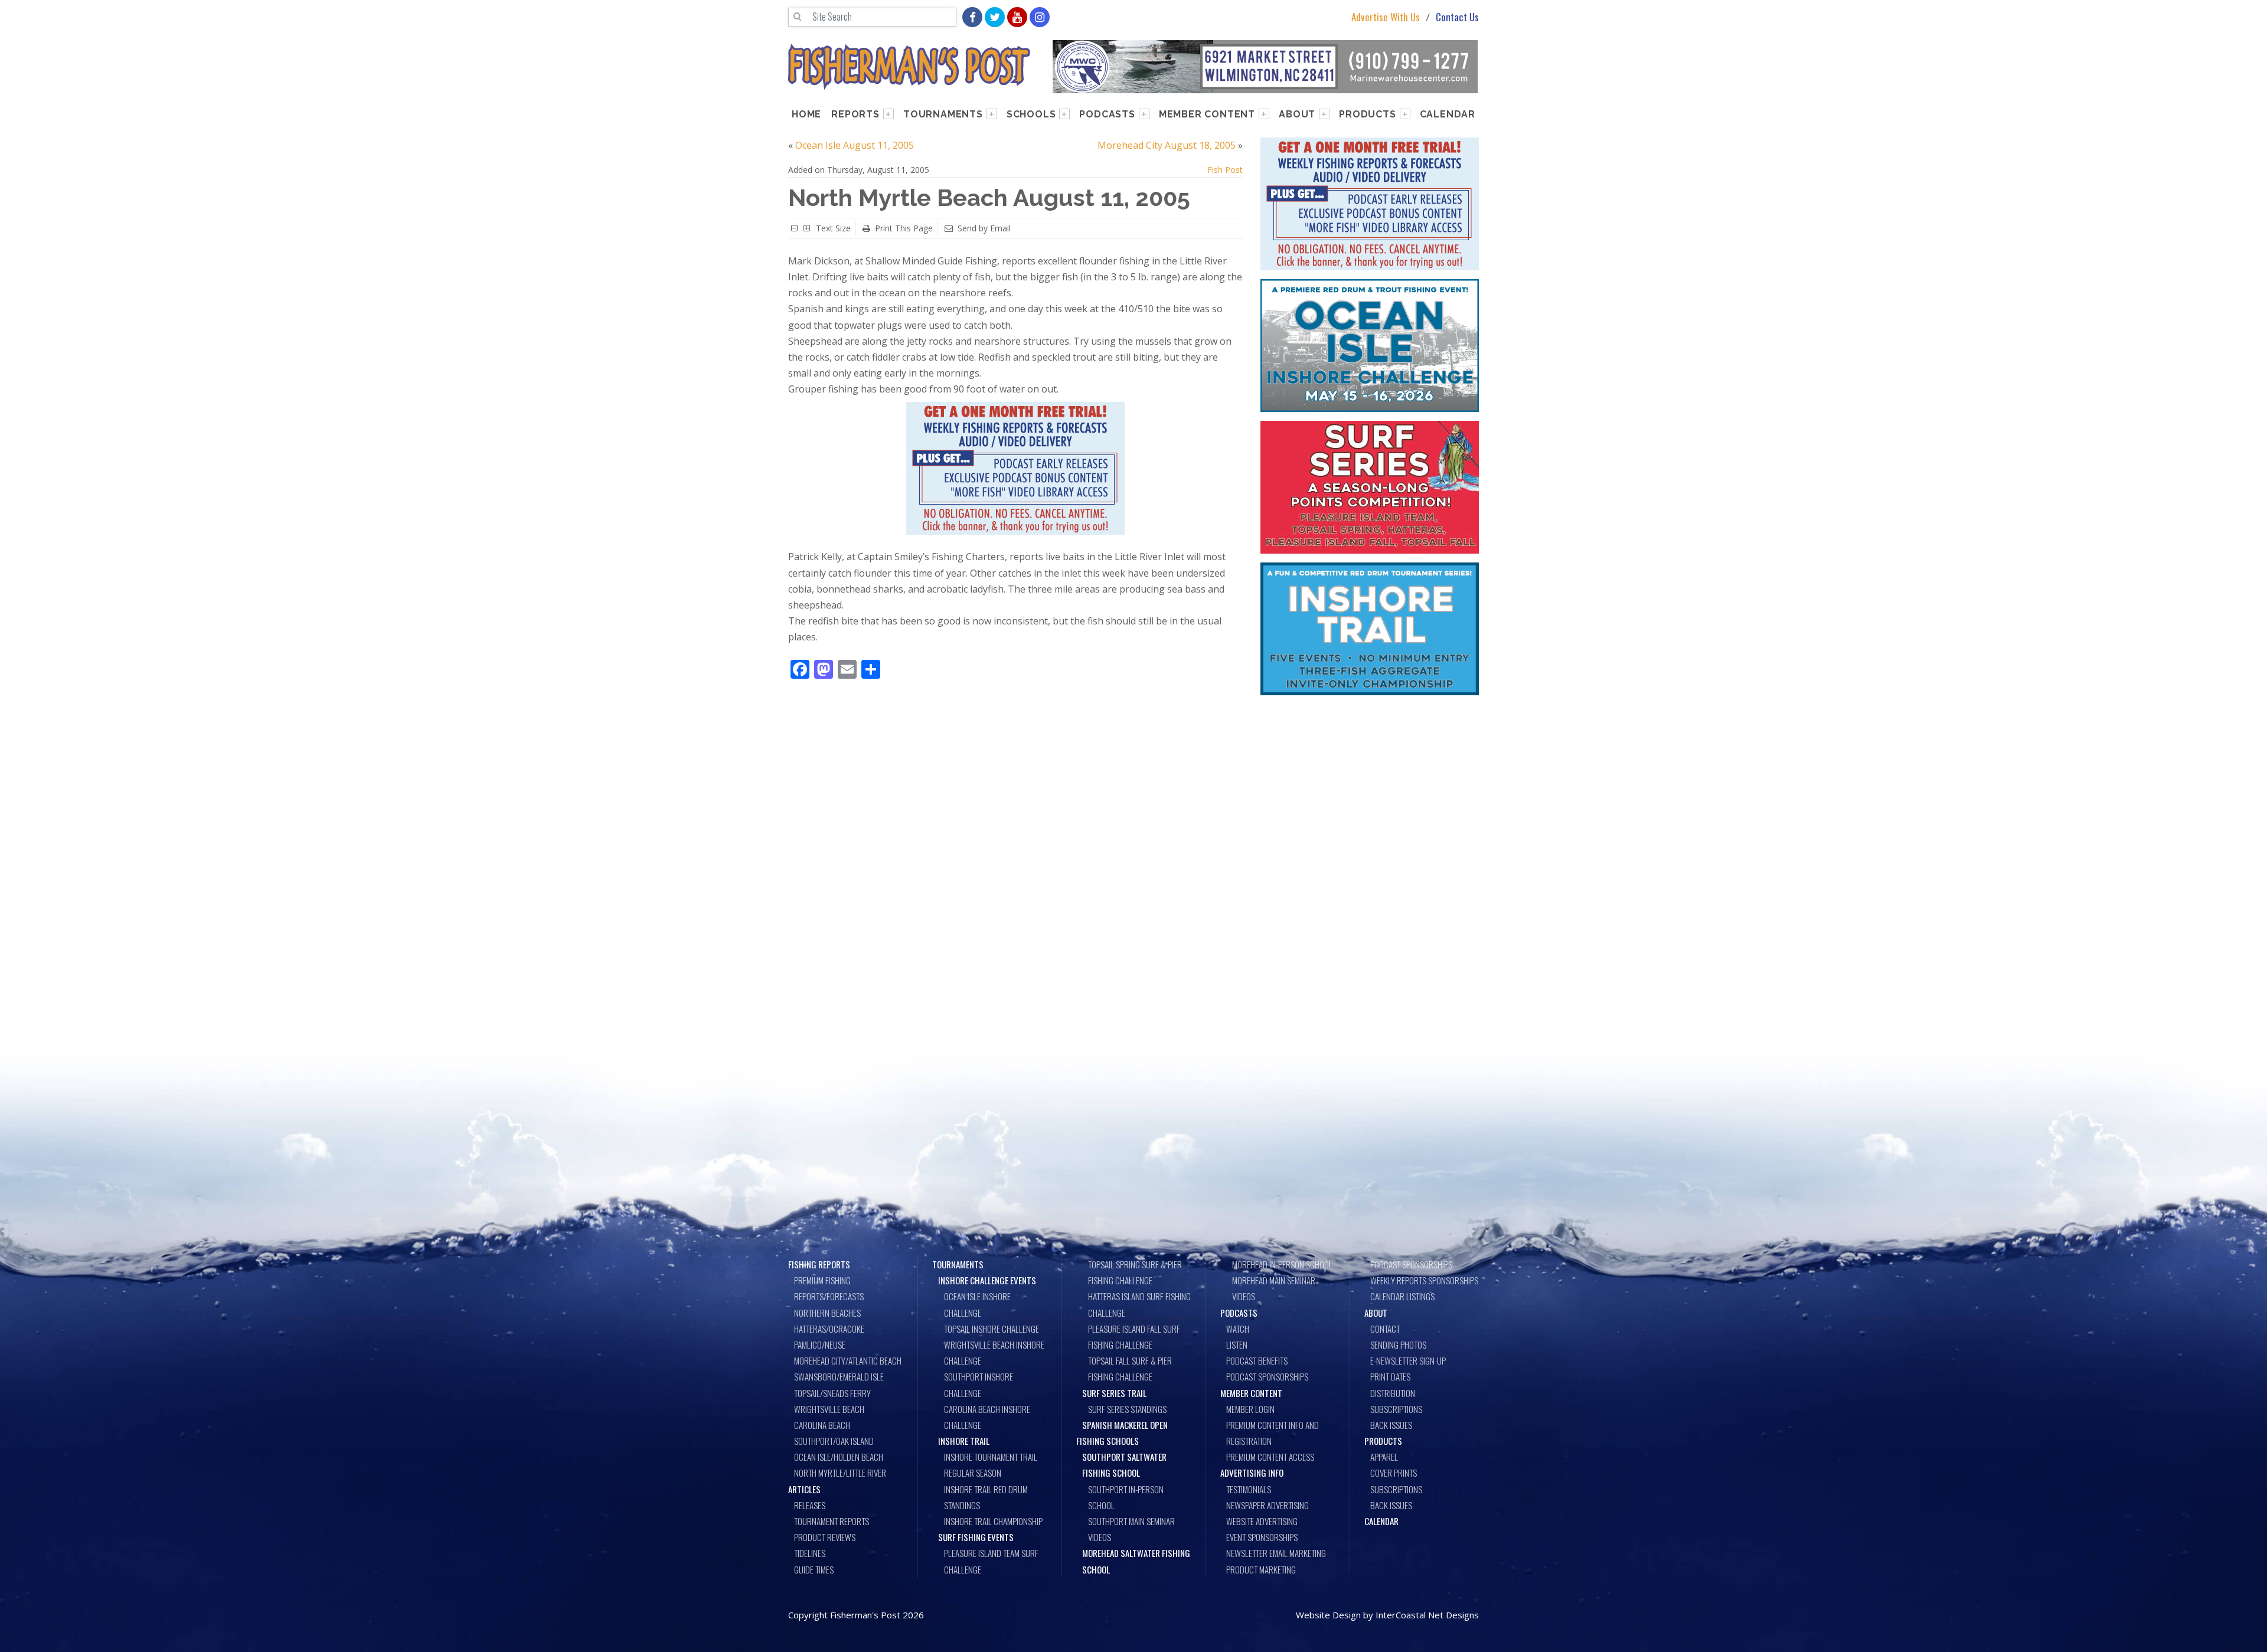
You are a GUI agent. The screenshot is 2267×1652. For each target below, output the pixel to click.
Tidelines (810, 1553)
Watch (1238, 1329)
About (1297, 114)
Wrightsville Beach (829, 1409)
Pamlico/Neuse (820, 1345)
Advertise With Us (1386, 17)
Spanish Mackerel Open (1125, 1425)
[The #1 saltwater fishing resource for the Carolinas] (909, 67)
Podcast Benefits (1257, 1360)
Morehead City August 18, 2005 (1167, 145)
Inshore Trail (964, 1441)
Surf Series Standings (1127, 1409)
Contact (1385, 1329)
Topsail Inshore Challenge (992, 1329)
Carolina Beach (822, 1425)
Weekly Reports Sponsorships (1424, 1280)
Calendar (1448, 114)
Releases (810, 1505)
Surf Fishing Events (976, 1537)
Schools (1031, 114)
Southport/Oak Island (834, 1441)
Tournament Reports (832, 1521)
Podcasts (1107, 114)
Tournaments (943, 114)
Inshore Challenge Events (987, 1280)
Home (806, 114)
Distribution (1393, 1393)
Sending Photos (1398, 1345)
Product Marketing (1261, 1569)
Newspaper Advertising (1268, 1505)
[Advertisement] (1370, 791)
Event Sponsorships (1262, 1537)
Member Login (1250, 1409)
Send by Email (984, 228)
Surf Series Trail (1114, 1393)
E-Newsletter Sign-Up (1408, 1360)
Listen (1237, 1345)
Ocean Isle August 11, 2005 (855, 145)
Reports (855, 114)
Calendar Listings (1402, 1296)
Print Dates (1390, 1376)
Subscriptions (1396, 1409)
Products (1367, 114)
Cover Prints (1394, 1473)
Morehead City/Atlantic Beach (848, 1360)
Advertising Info (1252, 1473)
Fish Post (1225, 170)
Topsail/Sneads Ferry (832, 1393)
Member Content (1207, 114)
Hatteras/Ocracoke (829, 1329)
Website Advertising (1262, 1521)
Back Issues (1391, 1425)
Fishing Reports (819, 1264)
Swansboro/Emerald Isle (839, 1376)
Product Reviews (825, 1537)
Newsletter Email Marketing (1276, 1553)
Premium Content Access (1270, 1457)
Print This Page (904, 228)
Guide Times (814, 1569)
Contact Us (1457, 17)
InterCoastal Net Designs (1427, 1615)
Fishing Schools (1108, 1441)
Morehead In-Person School (1282, 1264)
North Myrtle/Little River (840, 1473)
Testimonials (1249, 1489)
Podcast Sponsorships (1267, 1376)
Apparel (1384, 1457)
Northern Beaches (827, 1313)
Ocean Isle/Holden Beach (839, 1457)
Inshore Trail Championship (993, 1521)
